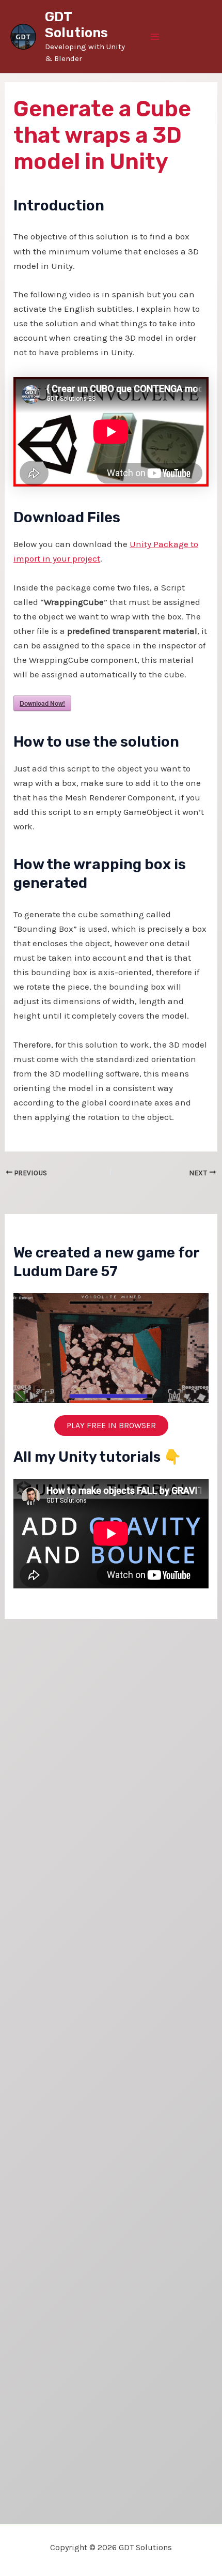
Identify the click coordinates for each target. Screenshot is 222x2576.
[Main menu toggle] (155, 37)
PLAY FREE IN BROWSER (111, 1425)
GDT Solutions (76, 25)
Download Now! (42, 703)
